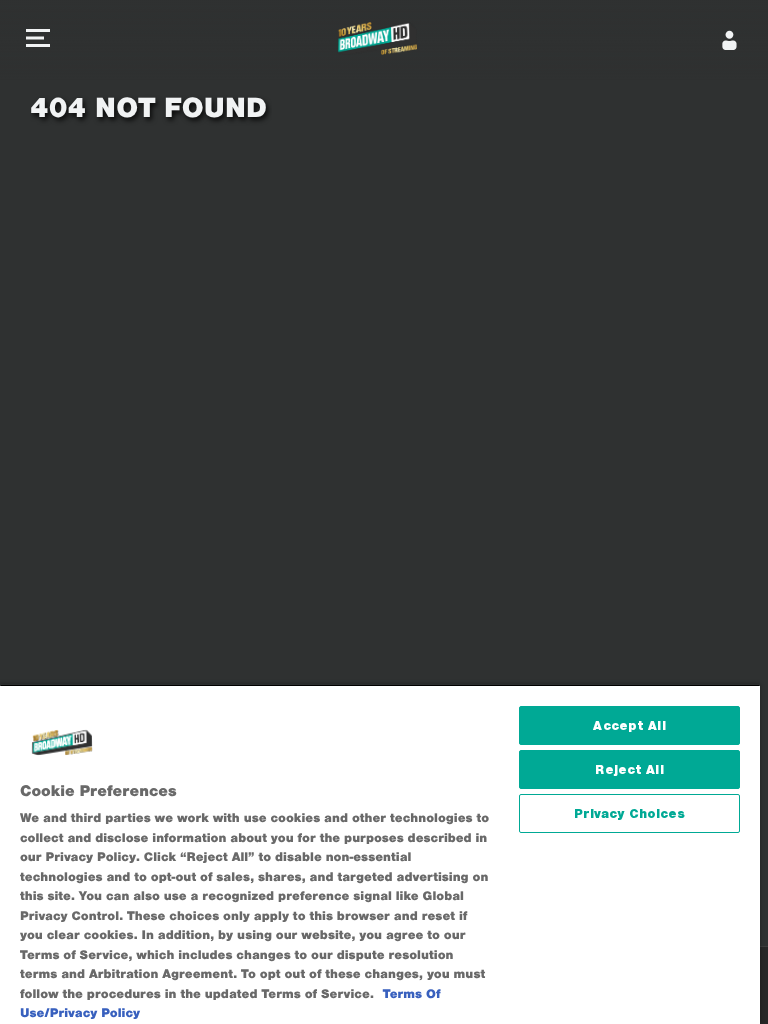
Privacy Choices (630, 813)
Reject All (629, 769)
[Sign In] (730, 40)
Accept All (629, 725)
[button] (38, 40)
